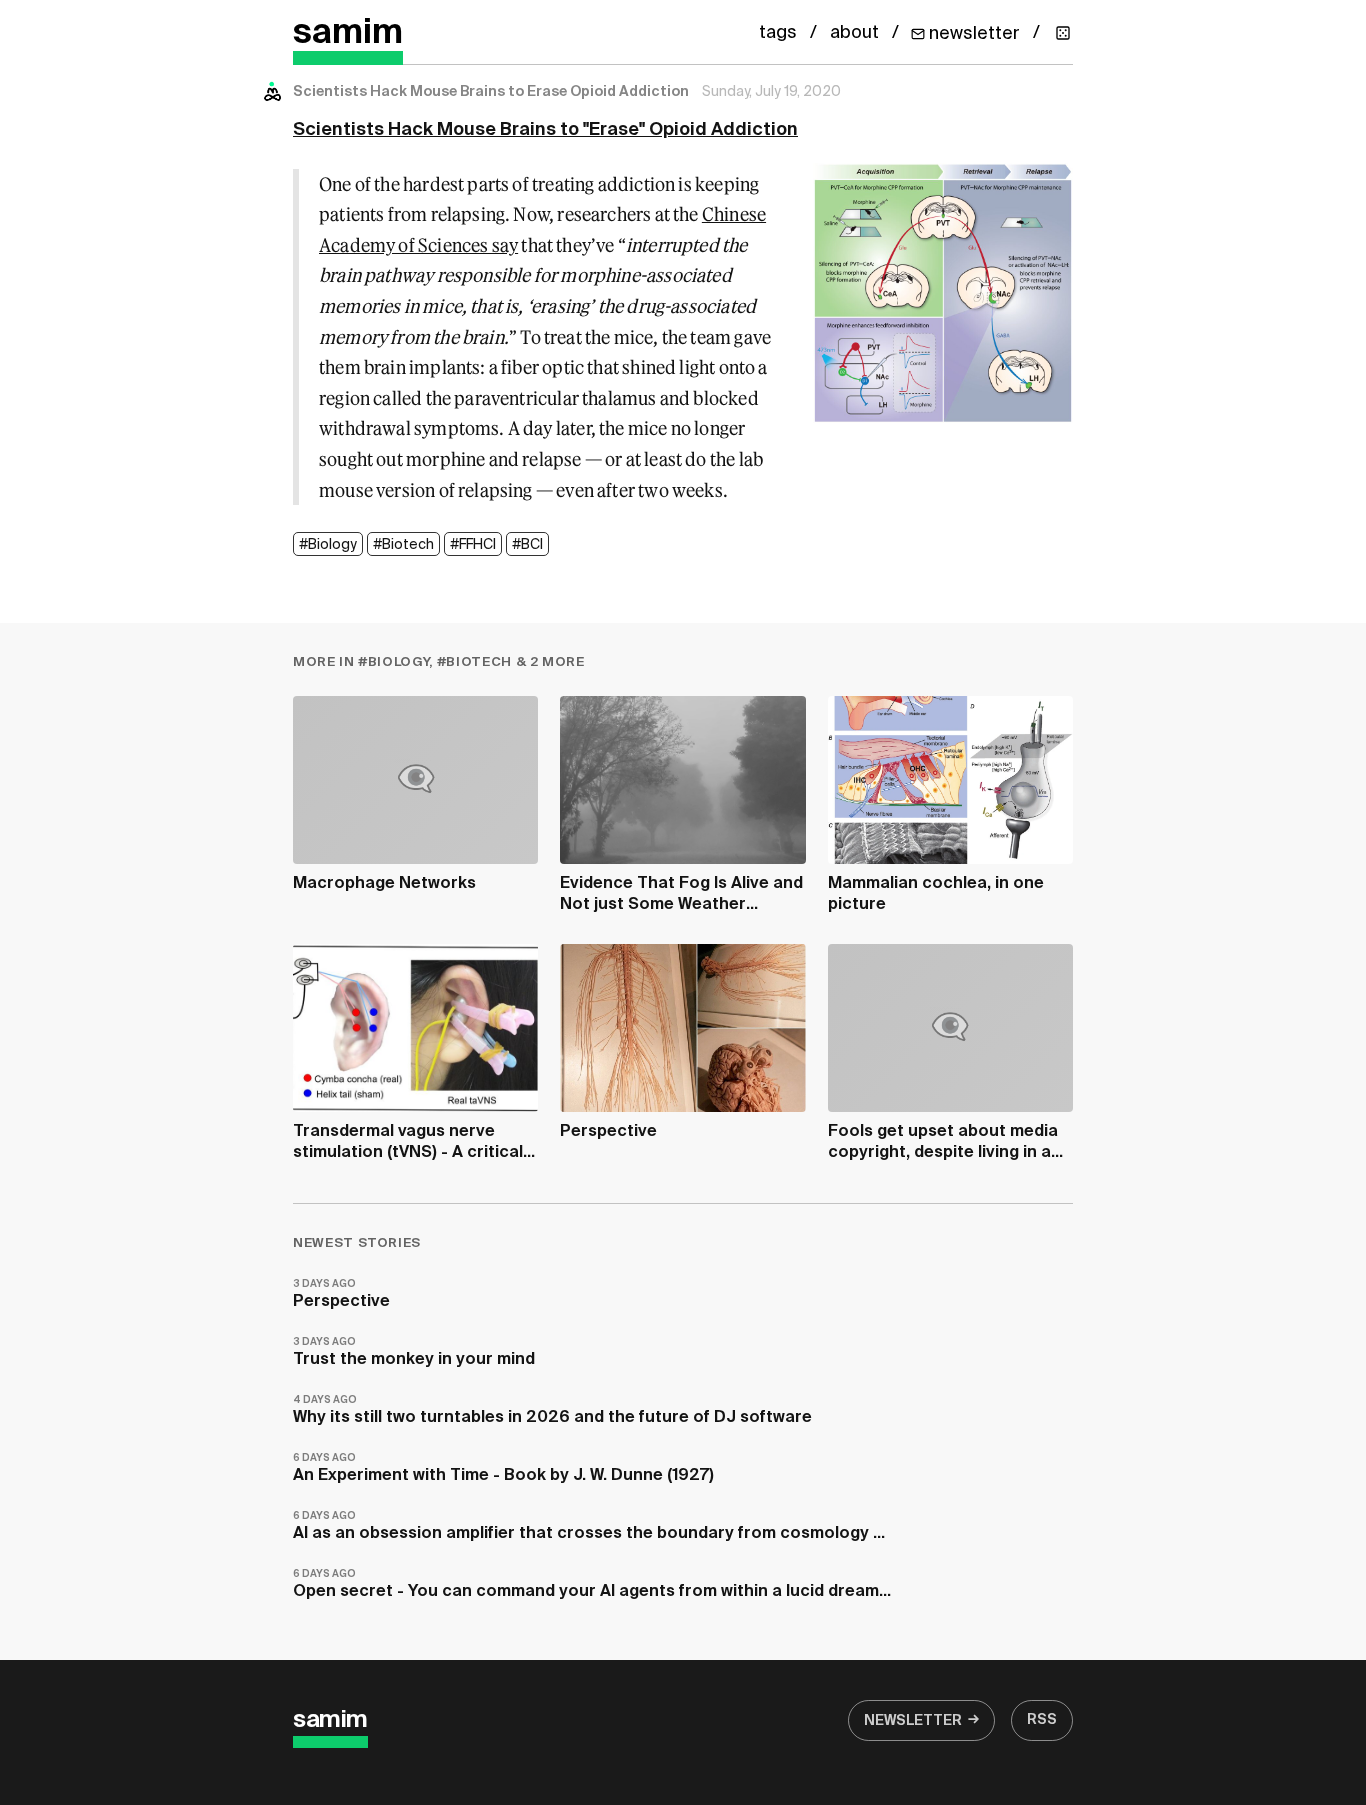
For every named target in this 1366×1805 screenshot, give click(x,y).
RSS (1042, 1720)
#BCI (527, 545)
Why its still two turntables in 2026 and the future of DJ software (552, 1410)
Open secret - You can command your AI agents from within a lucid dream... (592, 1584)
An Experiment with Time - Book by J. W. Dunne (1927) (503, 1468)
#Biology (328, 545)
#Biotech (403, 545)
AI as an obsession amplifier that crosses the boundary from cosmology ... (589, 1526)
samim (348, 33)
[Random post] (1063, 33)
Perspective (341, 1294)
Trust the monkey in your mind (414, 1352)
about (854, 33)
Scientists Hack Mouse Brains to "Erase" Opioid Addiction (545, 130)
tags (778, 33)
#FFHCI (473, 545)
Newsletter (913, 1721)
